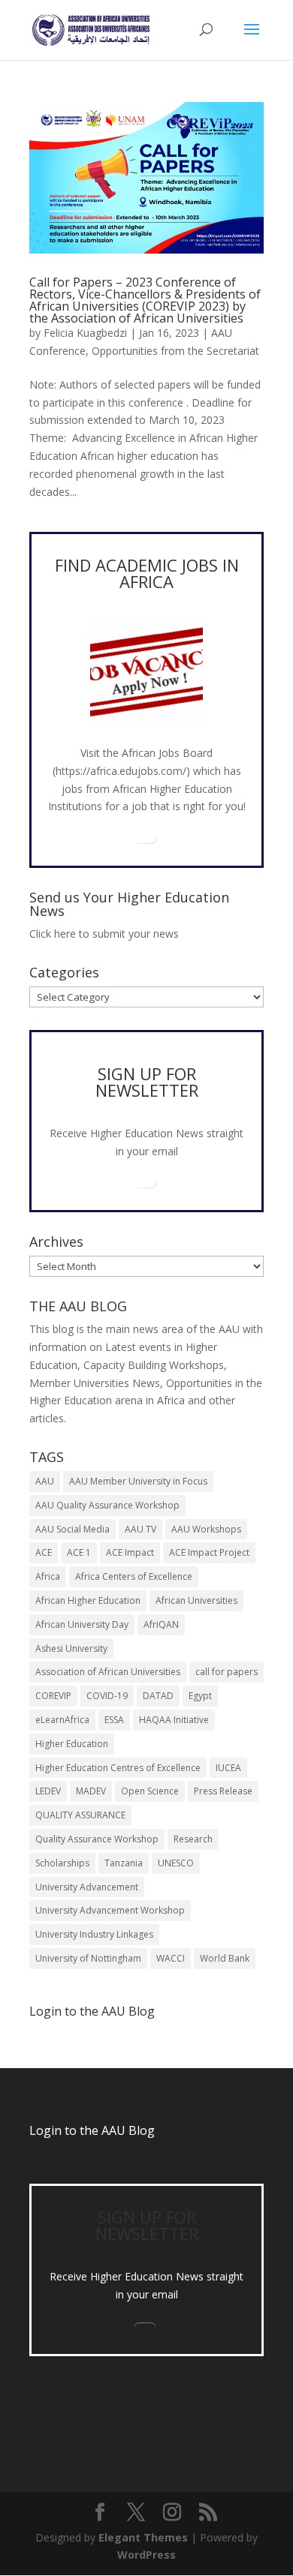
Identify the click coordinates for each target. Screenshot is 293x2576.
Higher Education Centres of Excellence (118, 1768)
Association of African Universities (108, 1672)
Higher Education (72, 1744)
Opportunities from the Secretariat (175, 351)
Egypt (200, 1696)
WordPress (146, 2555)
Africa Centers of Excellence (134, 1576)
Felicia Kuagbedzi (85, 333)
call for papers (227, 1672)
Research (193, 1839)
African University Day (82, 1624)
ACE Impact (130, 1552)
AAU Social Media (72, 1529)
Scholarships (62, 1863)
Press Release (223, 1791)
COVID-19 (107, 1696)
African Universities (196, 1600)
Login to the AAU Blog (92, 2130)
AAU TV (140, 1529)
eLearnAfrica (62, 1720)
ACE (44, 1552)
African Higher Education (88, 1600)
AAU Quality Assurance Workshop (107, 1505)
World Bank (225, 1958)
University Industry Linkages (94, 1934)
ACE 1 (79, 1552)
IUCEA (228, 1768)
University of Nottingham (88, 1958)
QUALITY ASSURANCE (80, 1815)
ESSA (114, 1720)
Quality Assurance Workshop (97, 1839)
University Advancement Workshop (110, 1910)
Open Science (150, 1791)
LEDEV (48, 1791)
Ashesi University (71, 1648)
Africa (48, 1576)
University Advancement (87, 1887)
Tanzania (124, 1863)
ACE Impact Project (209, 1552)
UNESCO (176, 1863)
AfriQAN (161, 1624)
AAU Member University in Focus (138, 1481)
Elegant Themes (143, 2537)
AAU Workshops (206, 1529)
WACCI (171, 1958)
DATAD (158, 1696)
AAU (45, 1481)
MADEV (91, 1791)
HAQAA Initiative (174, 1720)
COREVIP (53, 1696)
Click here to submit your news (104, 934)
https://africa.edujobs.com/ (121, 771)
